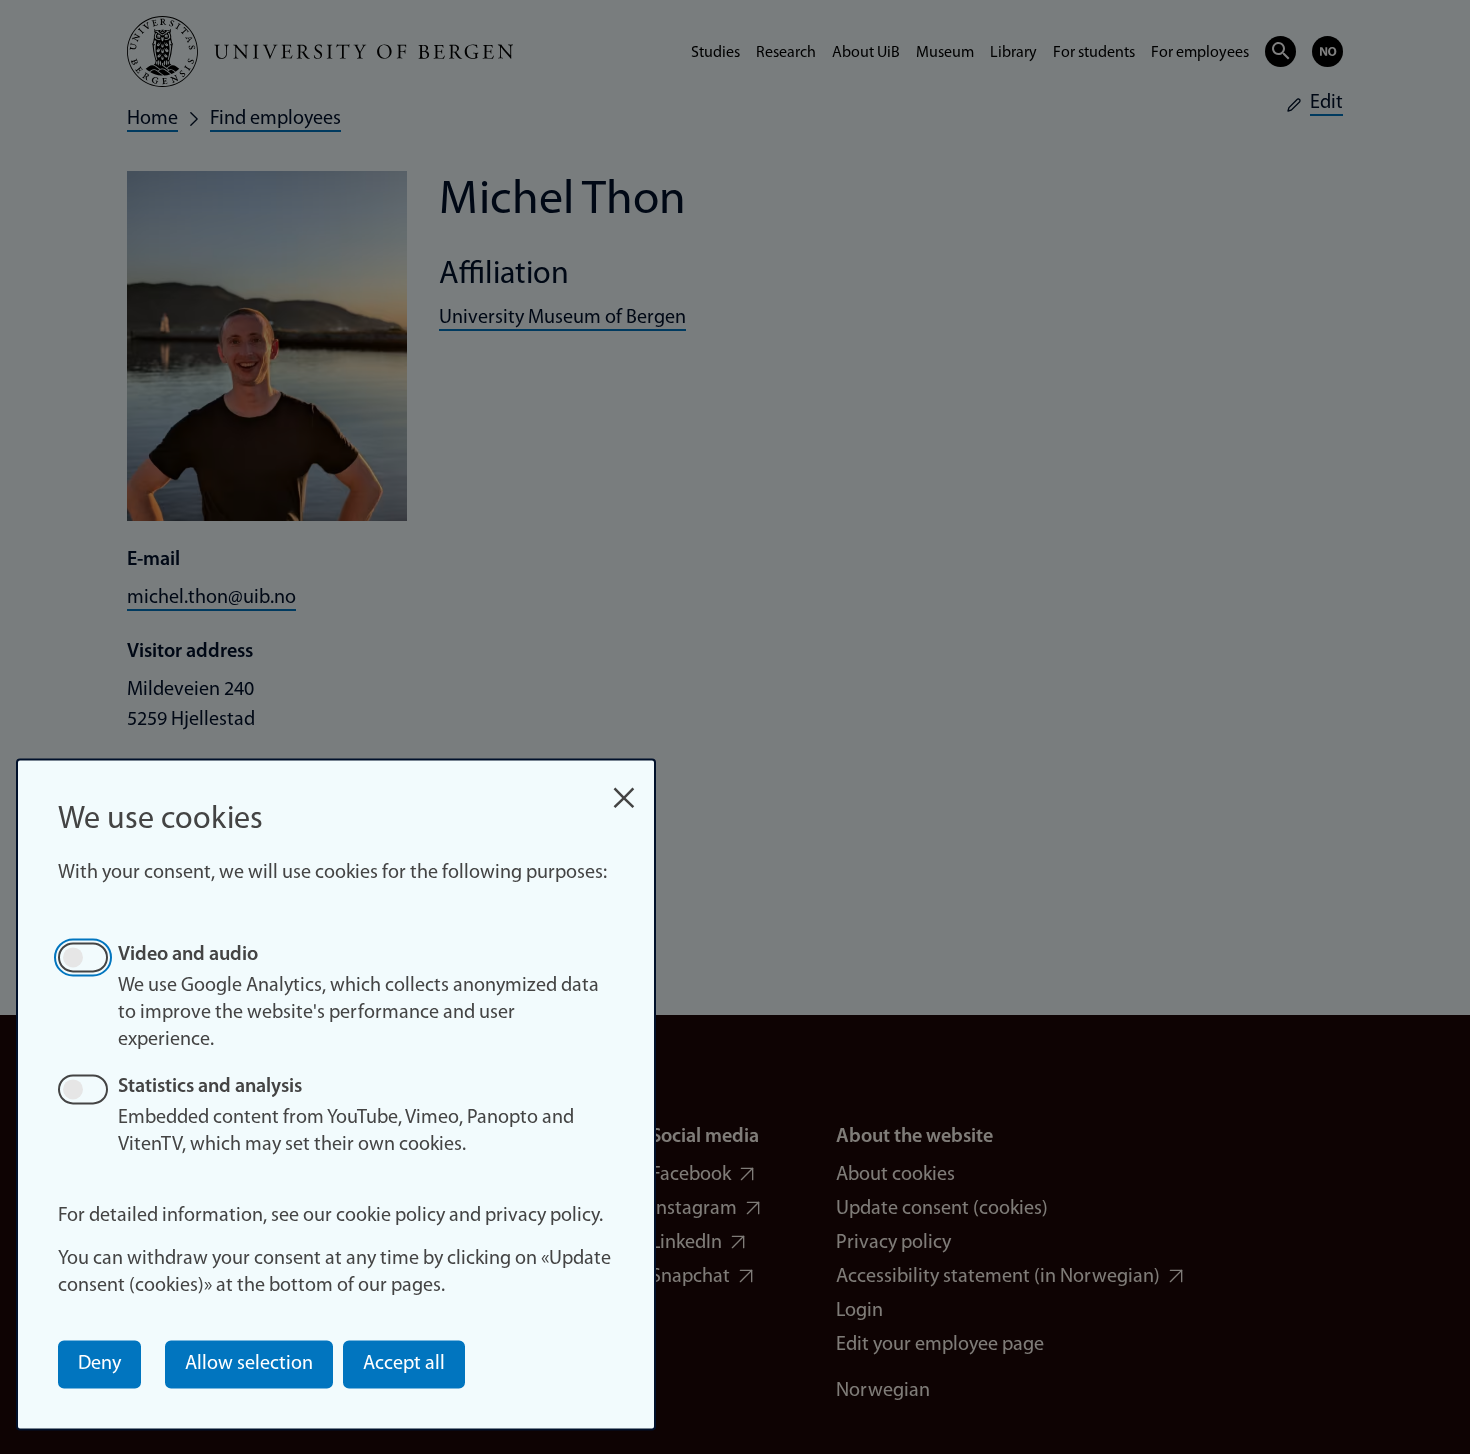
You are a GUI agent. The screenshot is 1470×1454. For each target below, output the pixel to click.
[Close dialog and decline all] (624, 787)
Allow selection (249, 1364)
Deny (99, 1364)
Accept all (404, 1364)
